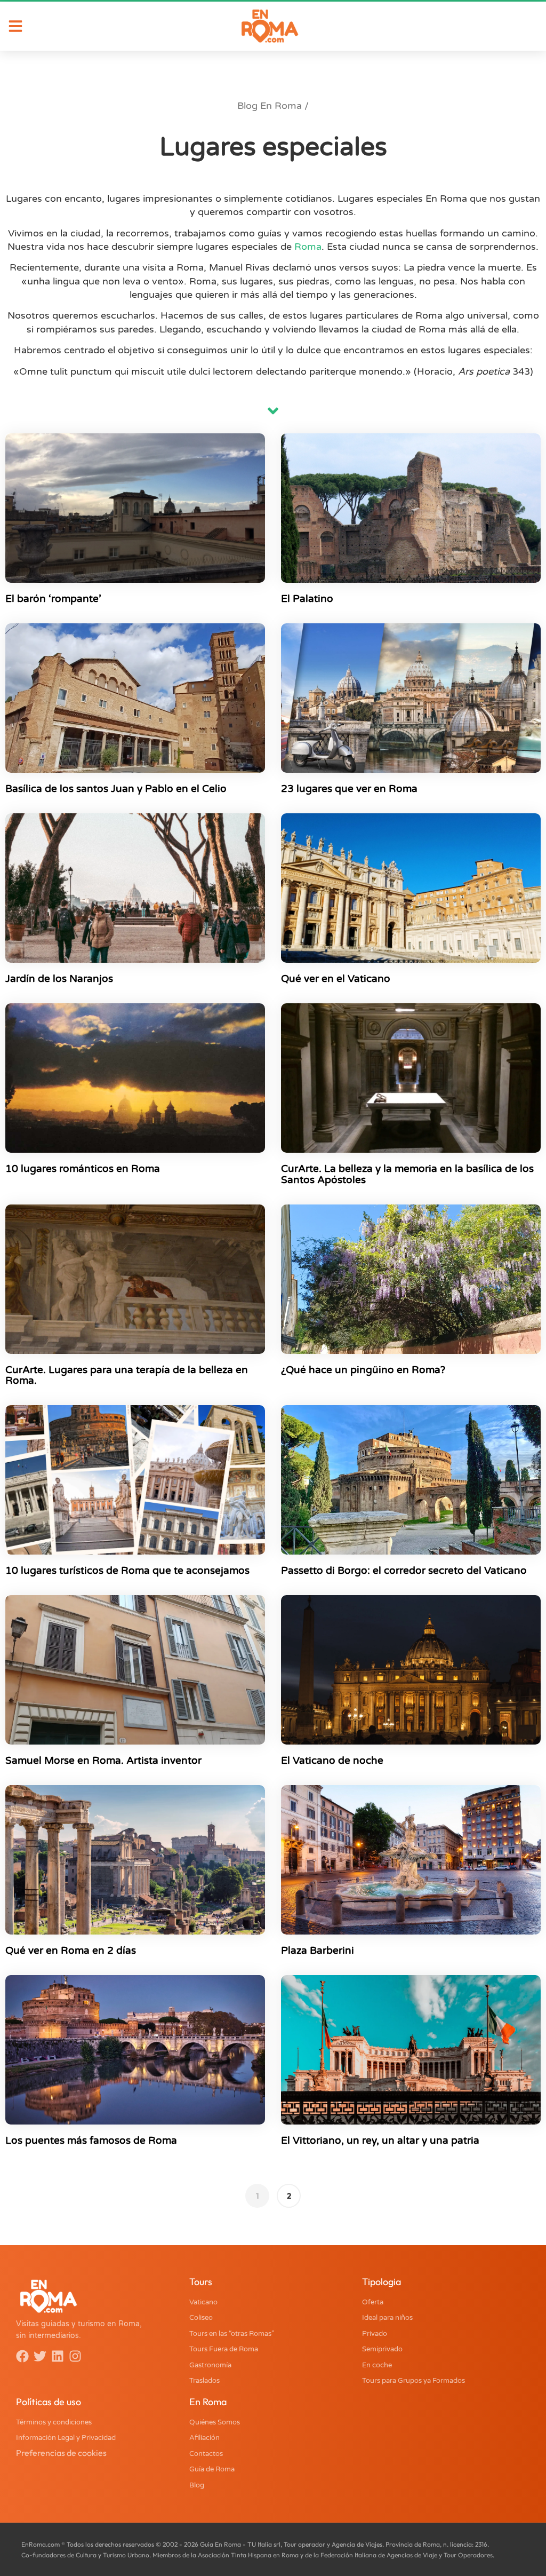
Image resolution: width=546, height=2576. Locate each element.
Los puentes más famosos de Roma (91, 2141)
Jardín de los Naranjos (59, 979)
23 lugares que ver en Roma (349, 789)
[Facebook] (22, 2356)
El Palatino (307, 599)
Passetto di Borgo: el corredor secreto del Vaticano (404, 1571)
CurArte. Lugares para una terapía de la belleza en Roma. (127, 1376)
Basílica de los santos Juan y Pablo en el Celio (116, 789)
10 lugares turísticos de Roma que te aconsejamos (127, 1571)
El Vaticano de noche (332, 1761)
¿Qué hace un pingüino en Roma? (363, 1370)
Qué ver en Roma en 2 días (71, 1951)
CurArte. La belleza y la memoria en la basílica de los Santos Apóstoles (407, 1174)
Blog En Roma (270, 106)
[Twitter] (40, 2356)
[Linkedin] (58, 2356)
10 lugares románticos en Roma (83, 1169)
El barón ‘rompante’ (53, 599)
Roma (308, 247)
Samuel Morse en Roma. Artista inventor (103, 1761)
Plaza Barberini (318, 1951)
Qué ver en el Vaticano (336, 979)
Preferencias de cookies (61, 2453)
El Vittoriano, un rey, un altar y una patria (380, 2141)
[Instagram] (75, 2356)
